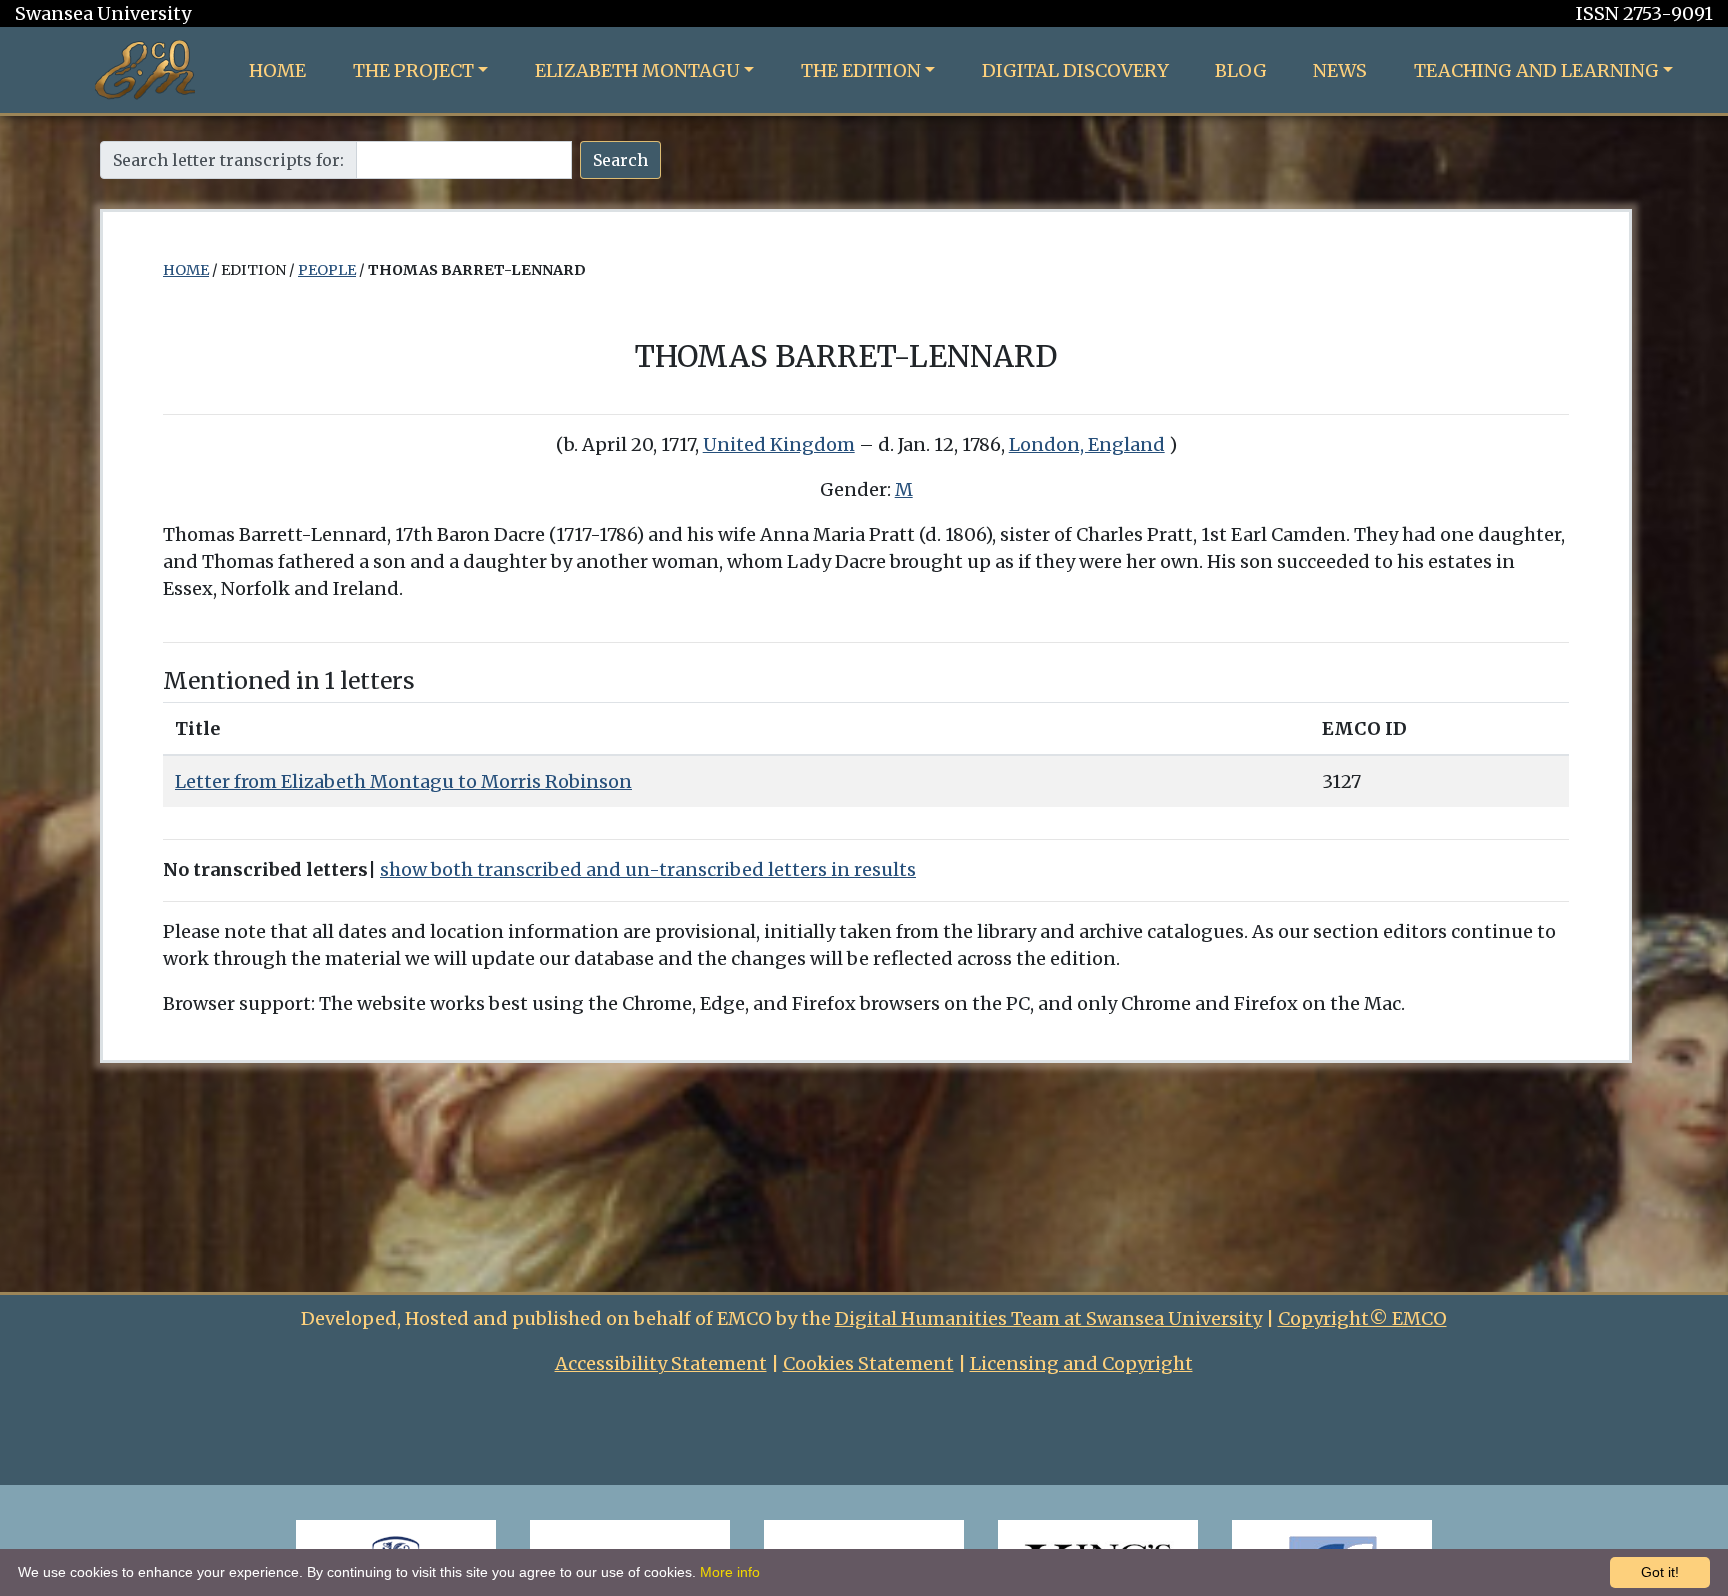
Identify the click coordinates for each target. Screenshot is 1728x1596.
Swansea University (103, 13)
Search (620, 160)
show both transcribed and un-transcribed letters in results (648, 869)
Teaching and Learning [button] (1536, 70)
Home (277, 70)
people (327, 270)
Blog (1241, 70)
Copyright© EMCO (1362, 1318)
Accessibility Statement (661, 1363)
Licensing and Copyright (1081, 1363)
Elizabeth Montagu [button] (637, 70)
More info (730, 1572)
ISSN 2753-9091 (1644, 13)
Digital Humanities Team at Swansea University (1048, 1318)
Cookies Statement (868, 1363)
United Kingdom (779, 444)
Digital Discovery (1075, 70)
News (1340, 70)
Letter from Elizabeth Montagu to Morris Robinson (403, 781)
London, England (1087, 444)
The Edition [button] (861, 70)
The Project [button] (413, 70)
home (186, 270)
